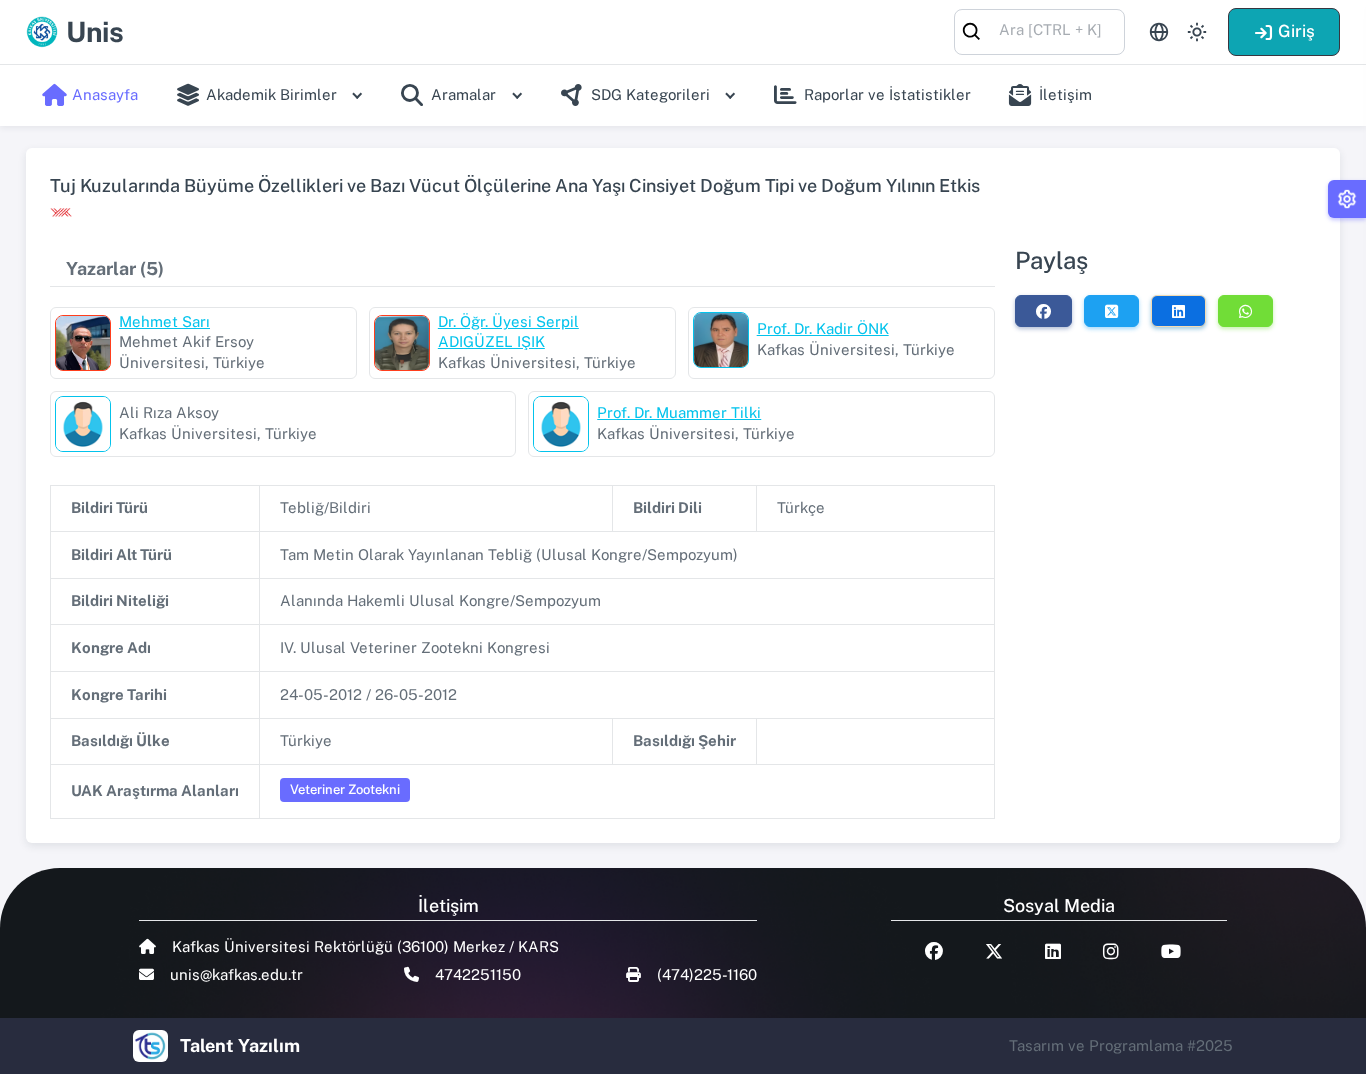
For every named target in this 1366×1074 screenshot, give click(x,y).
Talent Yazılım (240, 1045)
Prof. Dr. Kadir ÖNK (823, 328)
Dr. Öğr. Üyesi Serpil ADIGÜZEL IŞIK (508, 332)
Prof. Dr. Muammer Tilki (679, 412)
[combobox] (1039, 30)
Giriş (1296, 31)
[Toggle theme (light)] (1197, 32)
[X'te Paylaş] (1111, 311)
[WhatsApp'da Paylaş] (1245, 311)
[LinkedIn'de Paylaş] (1178, 311)
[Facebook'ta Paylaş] (1043, 311)
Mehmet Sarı (164, 321)
